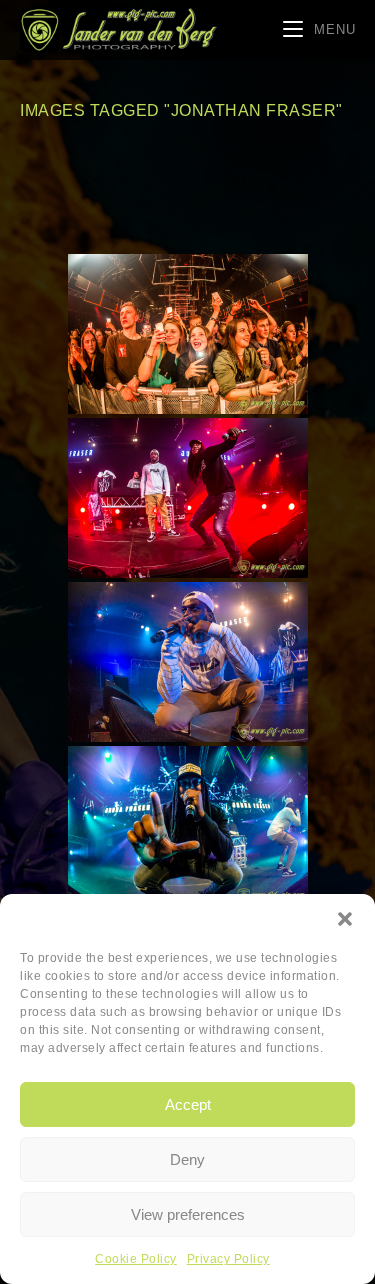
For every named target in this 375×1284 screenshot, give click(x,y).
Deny (187, 1159)
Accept (188, 1104)
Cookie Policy (136, 1259)
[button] (345, 919)
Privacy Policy (228, 1259)
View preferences (188, 1214)
